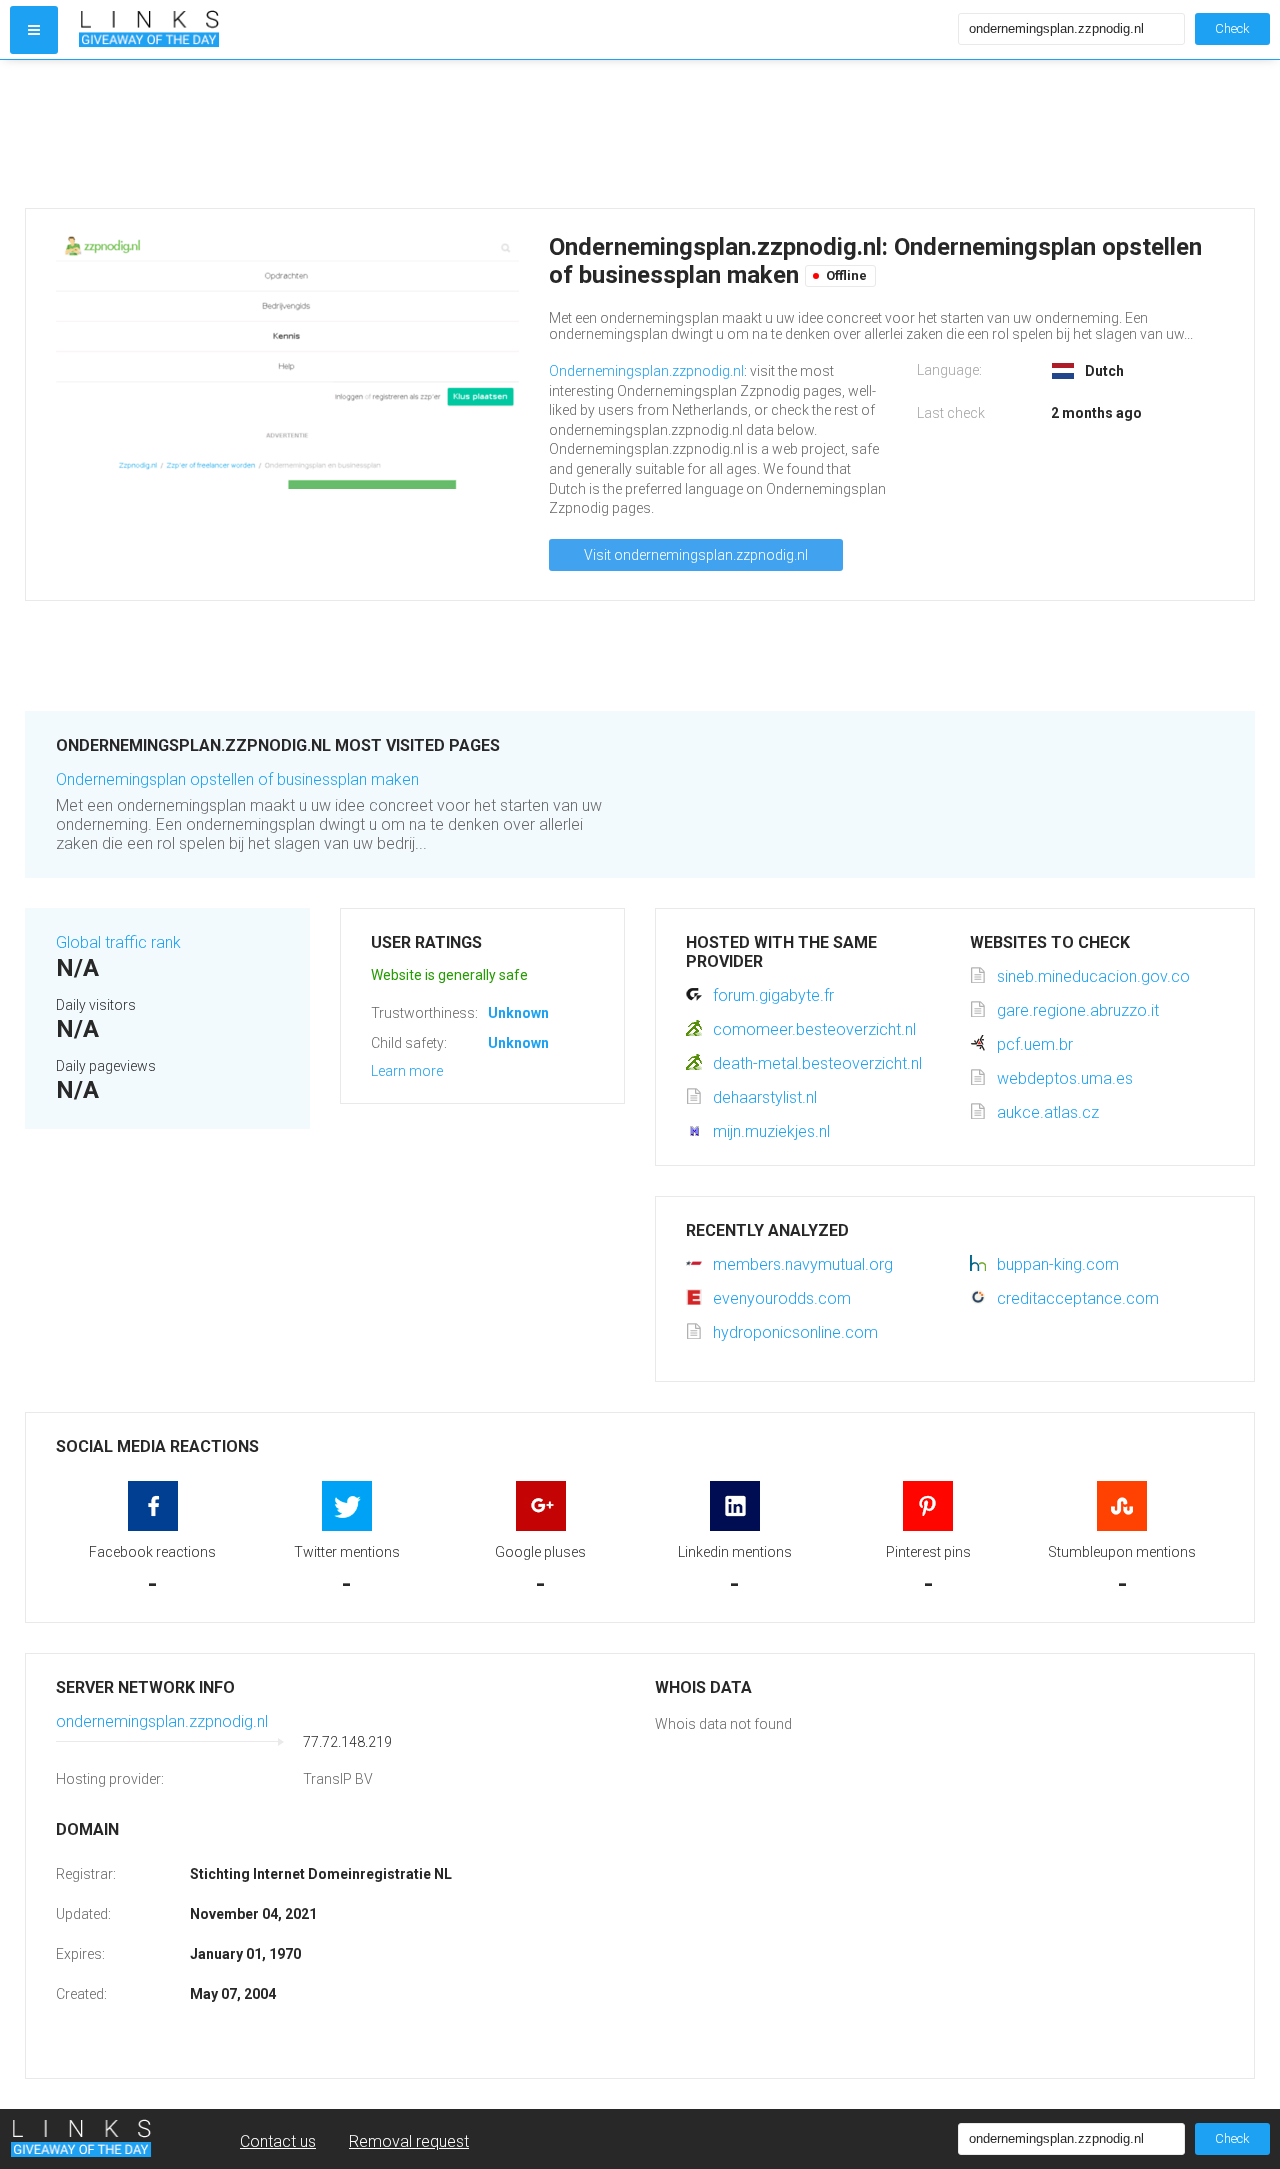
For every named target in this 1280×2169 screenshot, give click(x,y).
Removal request (409, 2141)
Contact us (278, 2141)
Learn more (407, 1071)
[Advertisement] (625, 134)
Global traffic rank (118, 942)
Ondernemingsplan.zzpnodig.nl (646, 371)
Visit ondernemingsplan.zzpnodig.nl (696, 555)
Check (1232, 28)
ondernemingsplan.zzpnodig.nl (162, 1721)
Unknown (518, 1013)
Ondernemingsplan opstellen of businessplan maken (237, 779)
